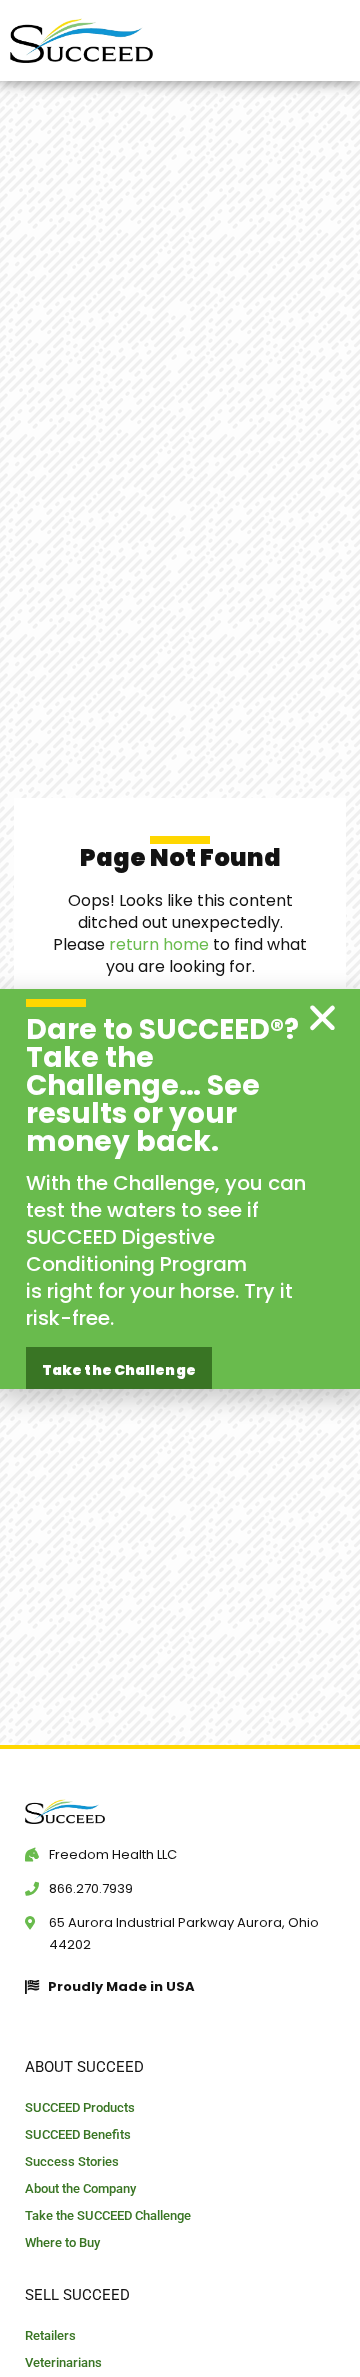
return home (159, 944)
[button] (322, 1017)
